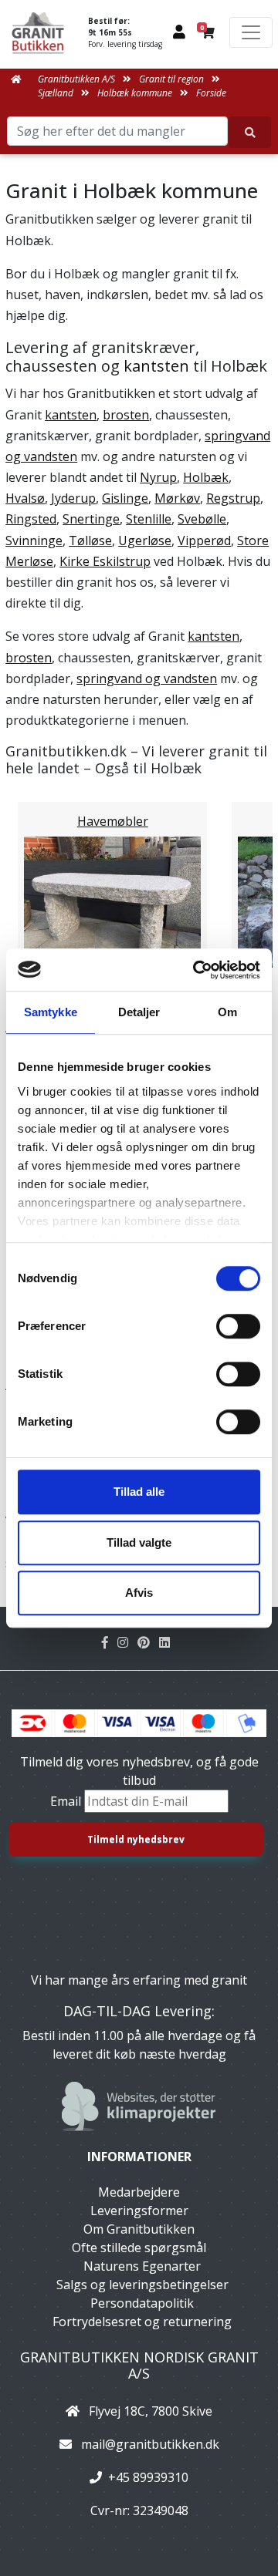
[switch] (238, 1326)
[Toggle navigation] (251, 32)
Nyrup (158, 477)
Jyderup (73, 498)
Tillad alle (139, 1492)
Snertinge (91, 519)
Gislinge (125, 498)
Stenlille (149, 519)
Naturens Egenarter (142, 2266)
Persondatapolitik (142, 2303)
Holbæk (206, 477)
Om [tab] (227, 1012)
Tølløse (90, 540)
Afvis (139, 1593)
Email (67, 1801)
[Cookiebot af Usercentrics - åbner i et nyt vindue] (196, 970)
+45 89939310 (148, 2477)
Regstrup (233, 498)
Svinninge (34, 540)
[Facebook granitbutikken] (110, 1642)
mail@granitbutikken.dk (150, 2444)
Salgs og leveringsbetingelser (142, 2285)
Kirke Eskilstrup (105, 561)
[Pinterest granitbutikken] (148, 1642)
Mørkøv (177, 498)
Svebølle (202, 519)
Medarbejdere (139, 2192)
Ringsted (31, 519)
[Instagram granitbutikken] (127, 1642)
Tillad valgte (139, 1542)
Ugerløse (145, 540)
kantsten (156, 366)
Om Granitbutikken (139, 2229)
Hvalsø (25, 498)
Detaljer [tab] (139, 1012)
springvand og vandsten (147, 679)
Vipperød (204, 540)
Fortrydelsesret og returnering (142, 2322)
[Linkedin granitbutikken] (168, 1642)
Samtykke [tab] (51, 1012)
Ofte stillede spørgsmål (139, 2248)
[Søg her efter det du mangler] (250, 132)
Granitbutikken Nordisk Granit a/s (139, 2366)
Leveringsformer (139, 2211)
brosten (126, 415)
